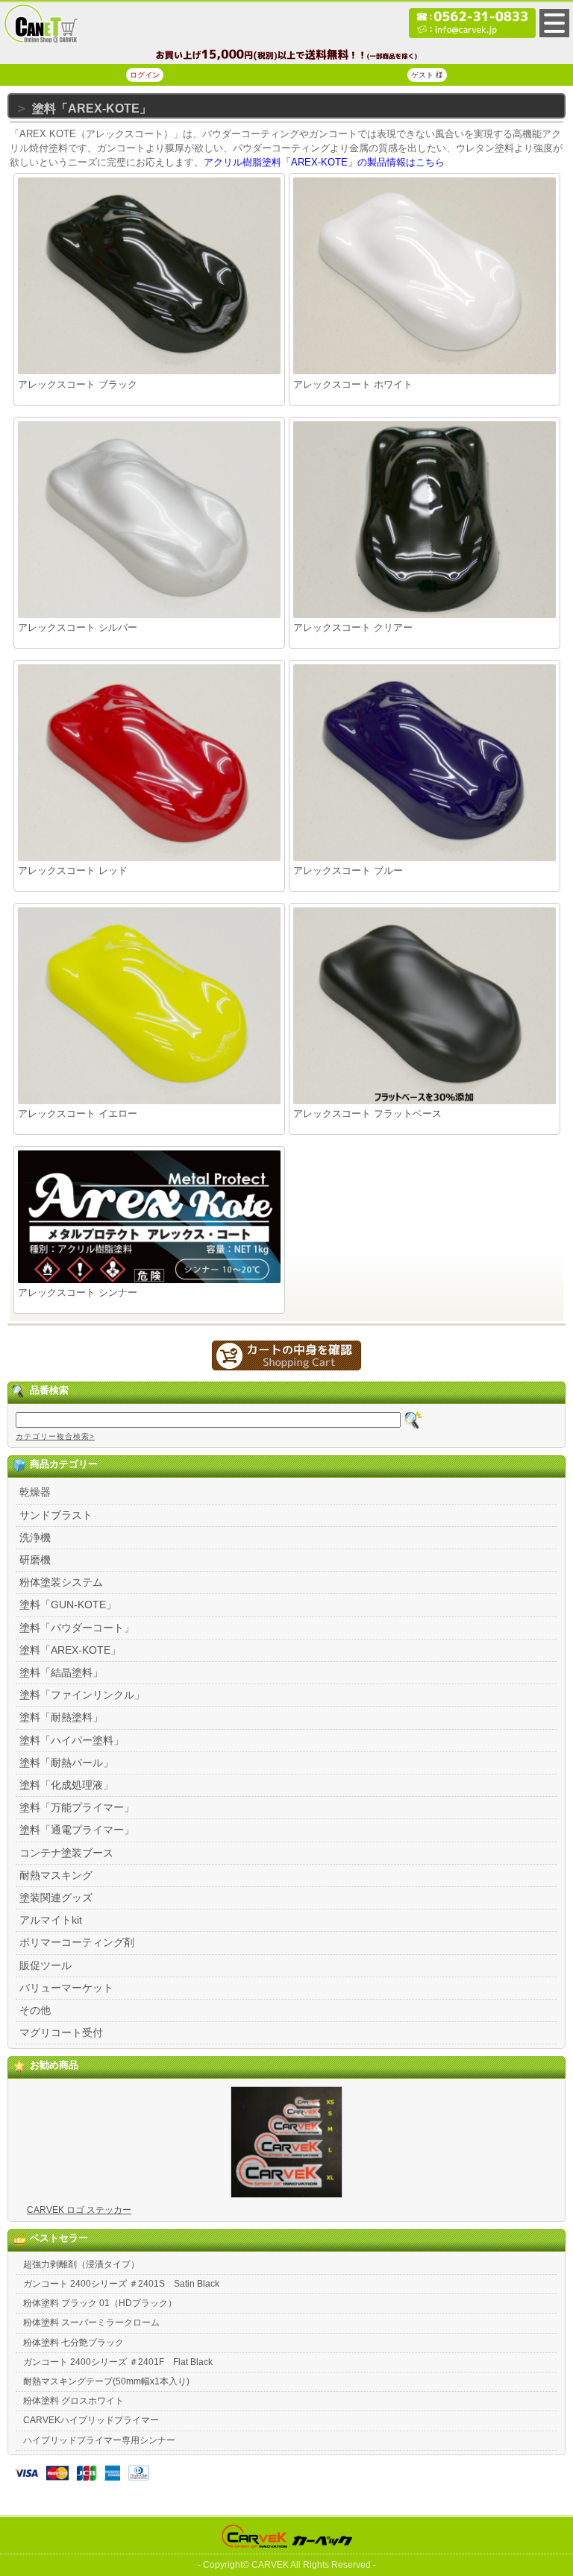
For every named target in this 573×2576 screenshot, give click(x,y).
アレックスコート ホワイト (353, 384)
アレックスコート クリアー (353, 627)
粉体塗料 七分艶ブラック (73, 2343)
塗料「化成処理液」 (66, 1785)
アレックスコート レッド (73, 870)
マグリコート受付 (61, 2032)
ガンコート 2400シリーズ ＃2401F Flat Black (118, 2362)
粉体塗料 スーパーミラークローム (91, 2323)
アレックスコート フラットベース (367, 1114)
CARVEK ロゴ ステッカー (79, 2210)
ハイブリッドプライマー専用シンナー (99, 2440)
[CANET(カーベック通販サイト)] (41, 41)
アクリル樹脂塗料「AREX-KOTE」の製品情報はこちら (324, 162)
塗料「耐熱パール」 (66, 1763)
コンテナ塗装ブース (66, 1853)
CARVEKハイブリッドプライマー (91, 2420)
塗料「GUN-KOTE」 (68, 1605)
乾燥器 (35, 1492)
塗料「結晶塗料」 (61, 1672)
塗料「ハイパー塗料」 (72, 1740)
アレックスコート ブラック (78, 384)
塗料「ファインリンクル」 (82, 1695)
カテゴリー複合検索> (55, 1436)
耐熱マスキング (56, 1875)
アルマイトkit (51, 1920)
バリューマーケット (66, 1988)
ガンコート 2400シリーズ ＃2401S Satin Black (121, 2284)
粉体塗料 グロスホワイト (73, 2401)
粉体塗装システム (61, 1582)
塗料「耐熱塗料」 (61, 1717)
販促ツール (46, 1965)
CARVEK (270, 2565)
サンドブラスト (56, 1515)
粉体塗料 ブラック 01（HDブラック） (100, 2303)
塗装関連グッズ (56, 1898)
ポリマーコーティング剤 (77, 1942)
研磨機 (35, 1560)
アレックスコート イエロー (78, 1114)
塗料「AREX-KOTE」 (70, 1650)
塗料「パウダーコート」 (77, 1628)
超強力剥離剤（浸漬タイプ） (81, 2264)
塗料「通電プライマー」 (77, 1830)
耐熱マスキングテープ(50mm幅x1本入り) (106, 2381)
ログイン (145, 75)
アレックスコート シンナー (78, 1292)
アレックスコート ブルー (348, 870)
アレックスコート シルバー (78, 627)
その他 (35, 2010)
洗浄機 (35, 1537)
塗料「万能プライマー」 (77, 1807)
